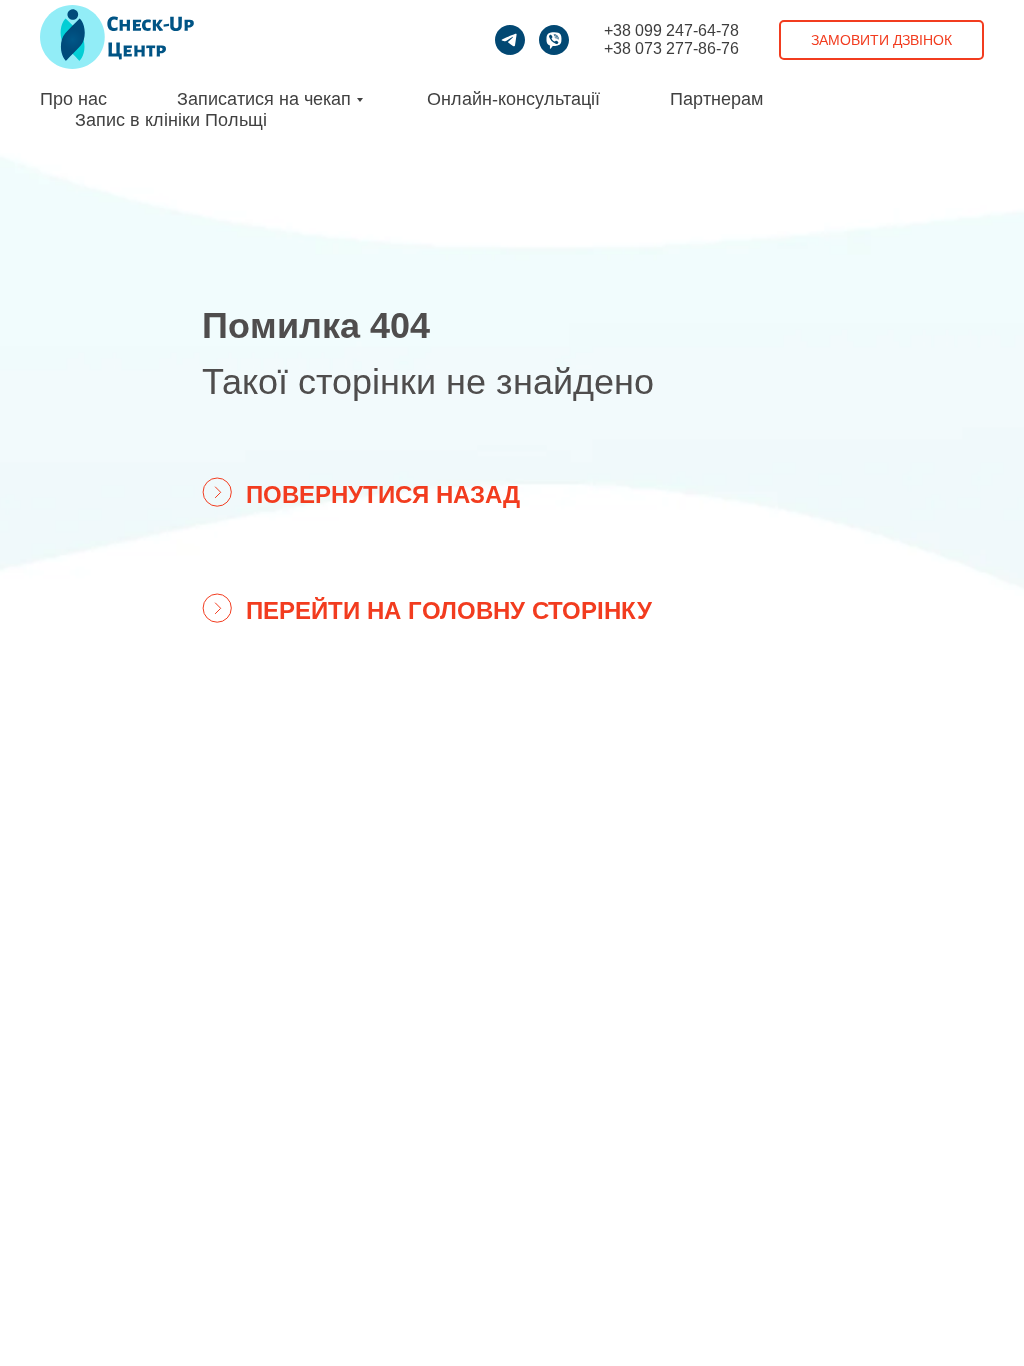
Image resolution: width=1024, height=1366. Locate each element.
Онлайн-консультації (513, 99)
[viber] (554, 40)
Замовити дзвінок (881, 40)
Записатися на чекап (264, 99)
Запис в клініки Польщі (171, 120)
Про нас (73, 99)
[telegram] (510, 40)
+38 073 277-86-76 (671, 48)
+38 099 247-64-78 (671, 30)
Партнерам (716, 99)
